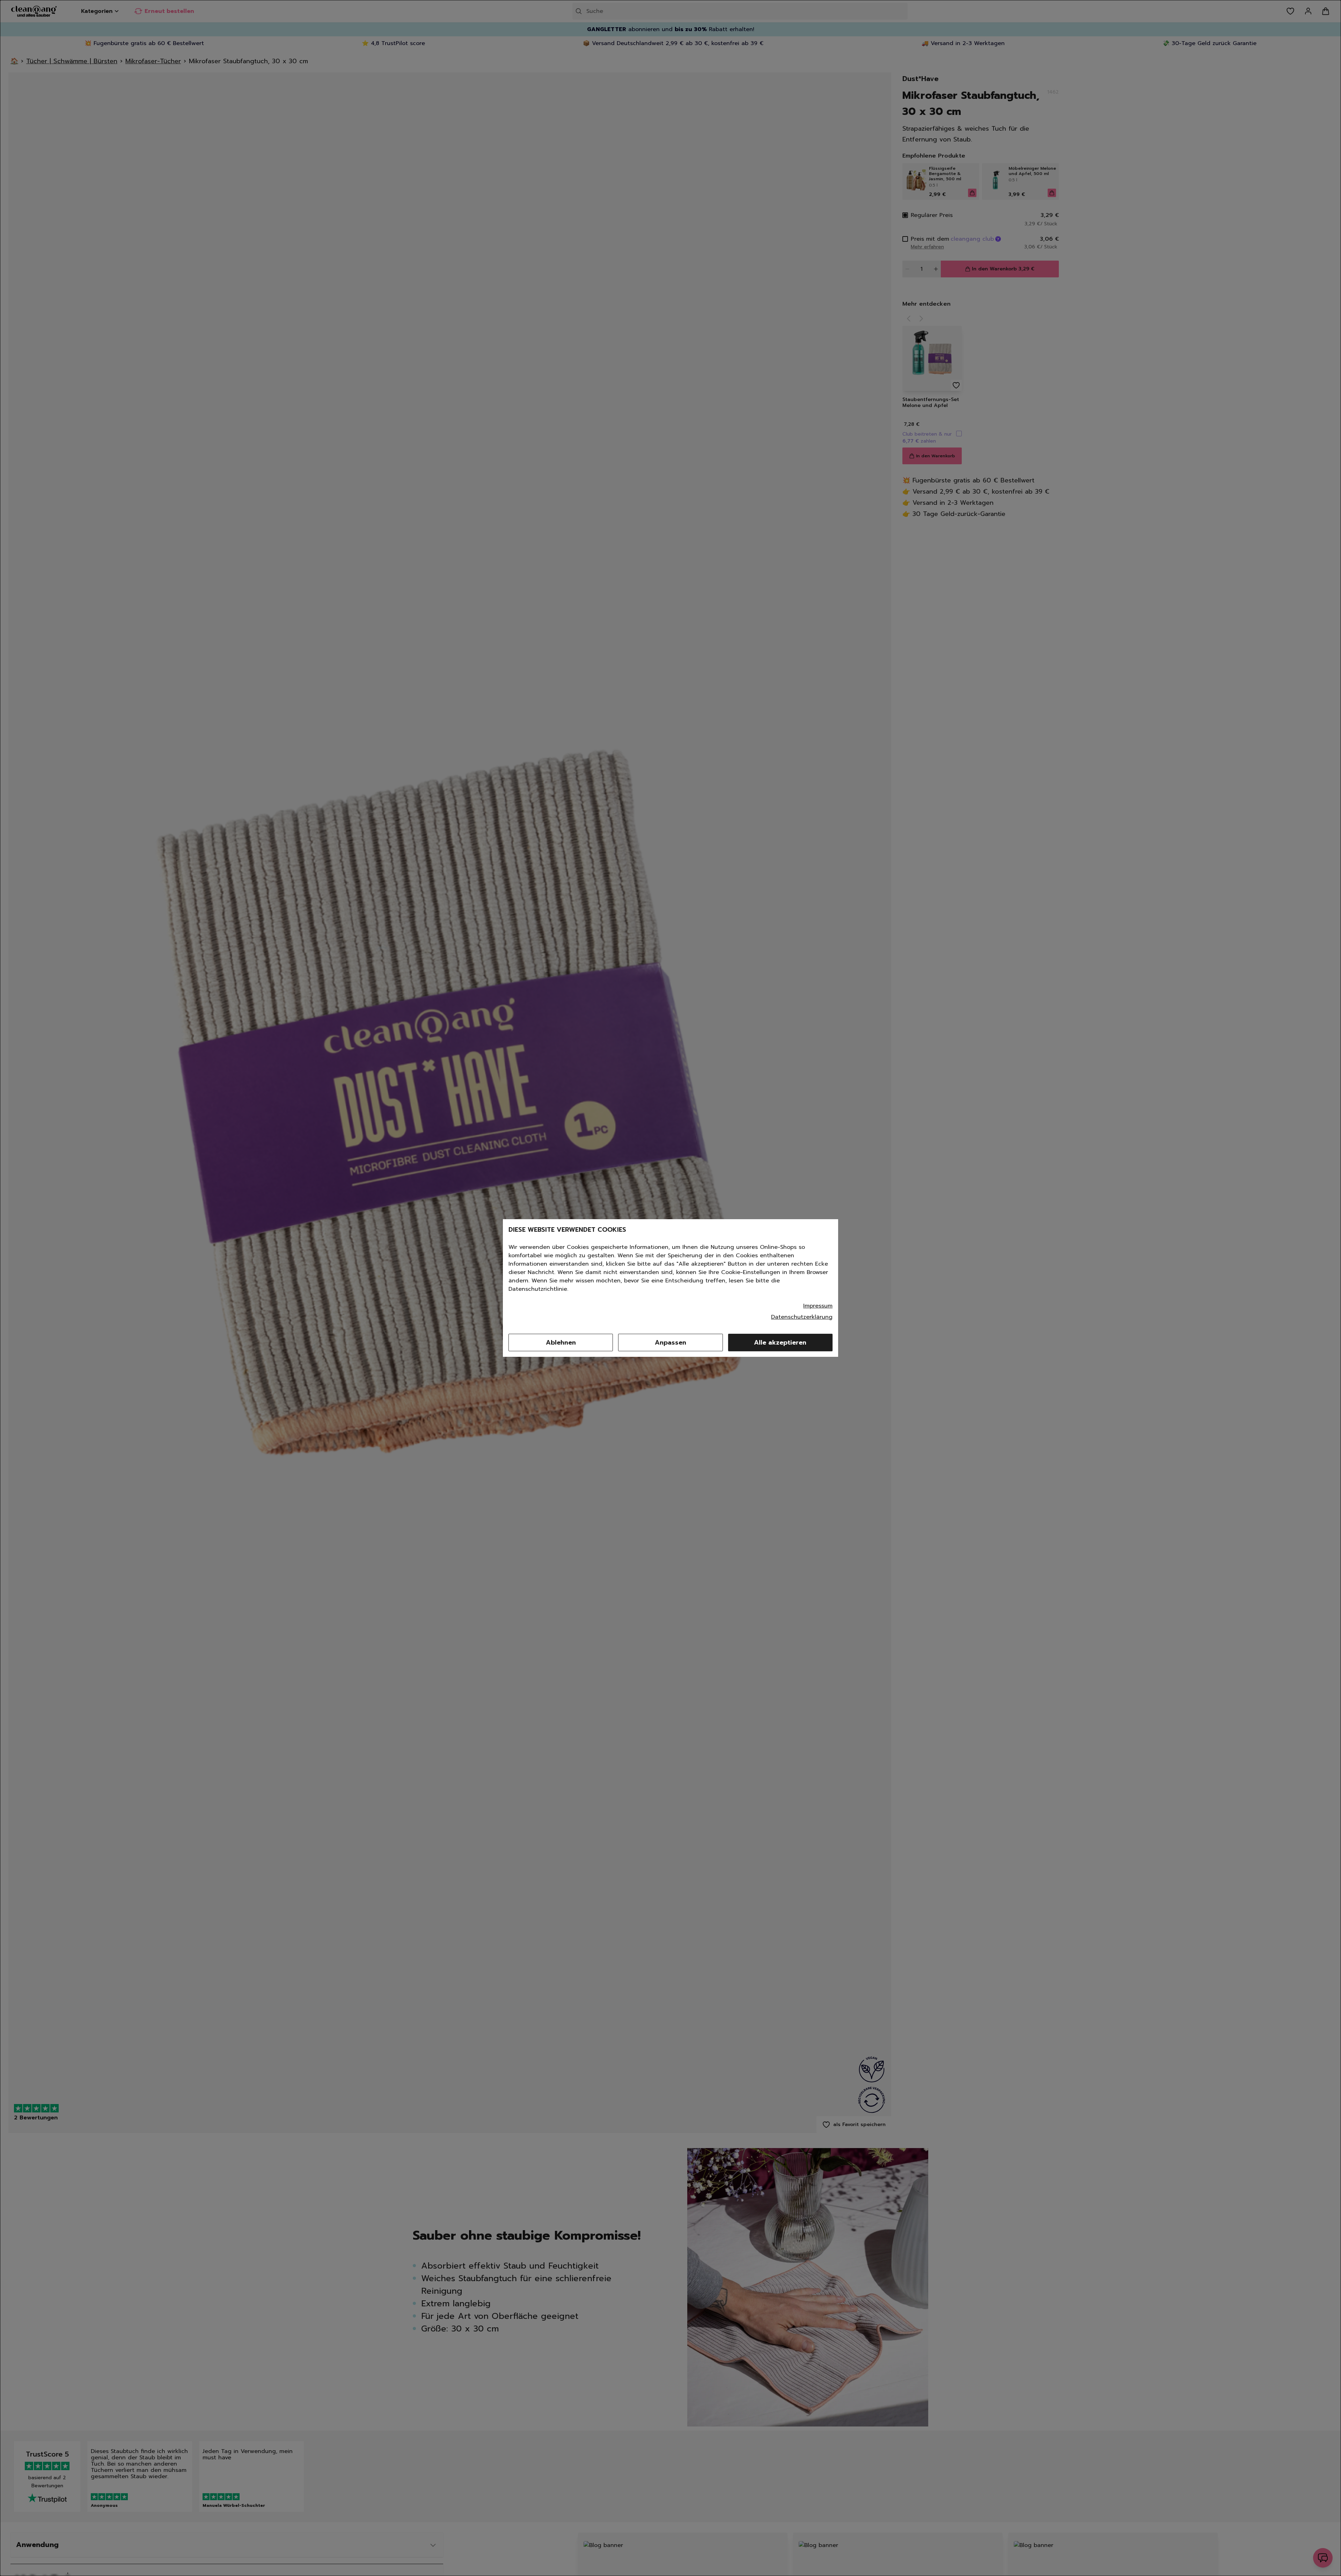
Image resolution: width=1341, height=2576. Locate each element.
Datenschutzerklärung (802, 1317)
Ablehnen (561, 1342)
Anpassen (670, 1342)
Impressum (818, 1306)
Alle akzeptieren (780, 1342)
